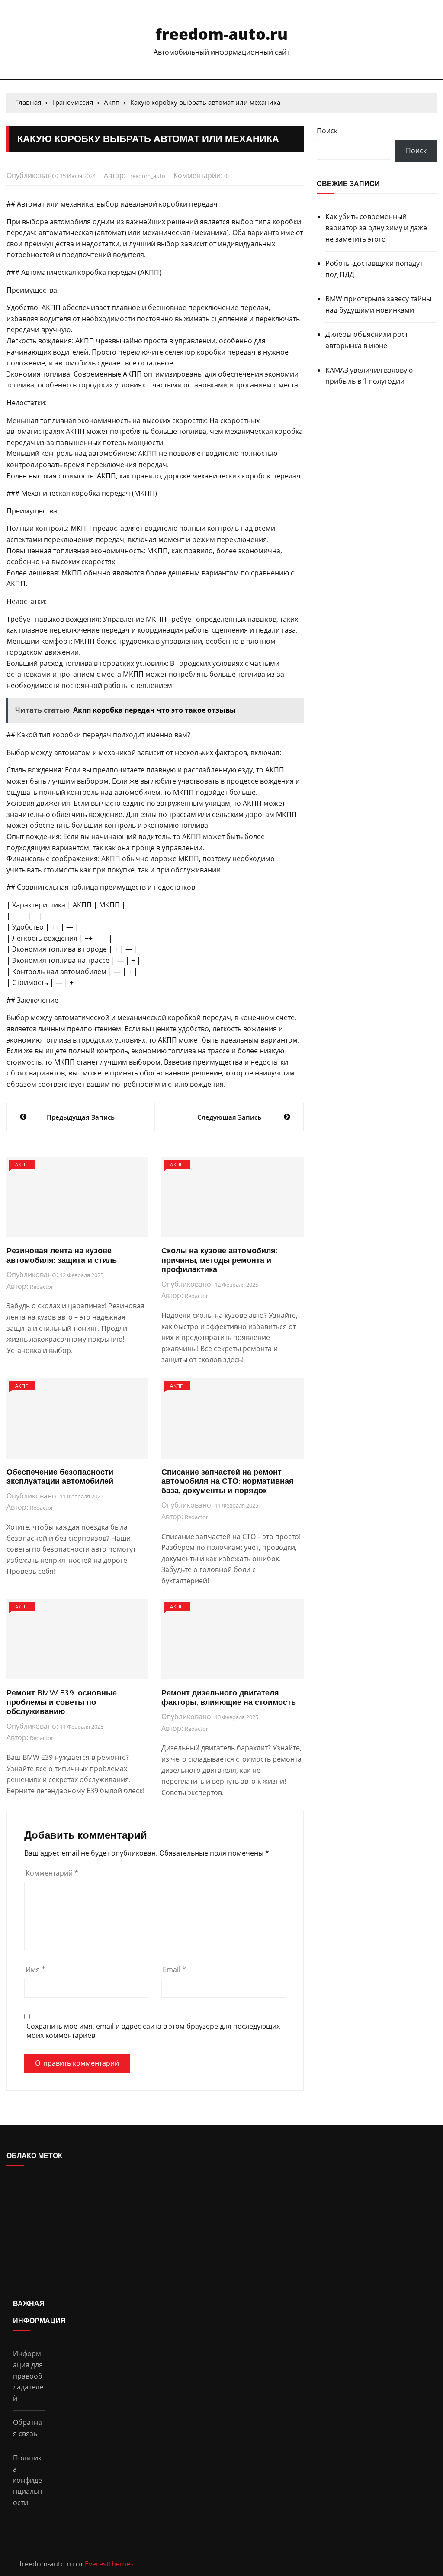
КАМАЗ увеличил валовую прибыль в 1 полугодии (369, 376)
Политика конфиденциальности (27, 2480)
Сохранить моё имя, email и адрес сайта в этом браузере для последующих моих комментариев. (153, 2031)
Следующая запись (229, 1117)
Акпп (22, 1164)
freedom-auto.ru (221, 34)
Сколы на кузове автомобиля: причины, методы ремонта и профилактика (219, 1260)
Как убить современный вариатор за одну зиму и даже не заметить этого (376, 228)
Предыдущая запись (81, 1117)
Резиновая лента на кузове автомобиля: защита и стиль (62, 1255)
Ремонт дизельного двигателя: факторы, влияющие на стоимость (229, 1697)
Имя (35, 1969)
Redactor (42, 1287)
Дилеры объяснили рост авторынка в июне (367, 340)
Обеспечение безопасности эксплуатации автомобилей (60, 1477)
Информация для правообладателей (28, 2376)
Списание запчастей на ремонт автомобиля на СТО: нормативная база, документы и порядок (228, 1481)
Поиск (327, 131)
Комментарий (52, 1873)
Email (174, 1969)
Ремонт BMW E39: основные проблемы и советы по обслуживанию (62, 1702)
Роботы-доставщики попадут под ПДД (374, 269)
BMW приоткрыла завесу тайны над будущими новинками (378, 304)
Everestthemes (109, 2564)
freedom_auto (146, 176)
